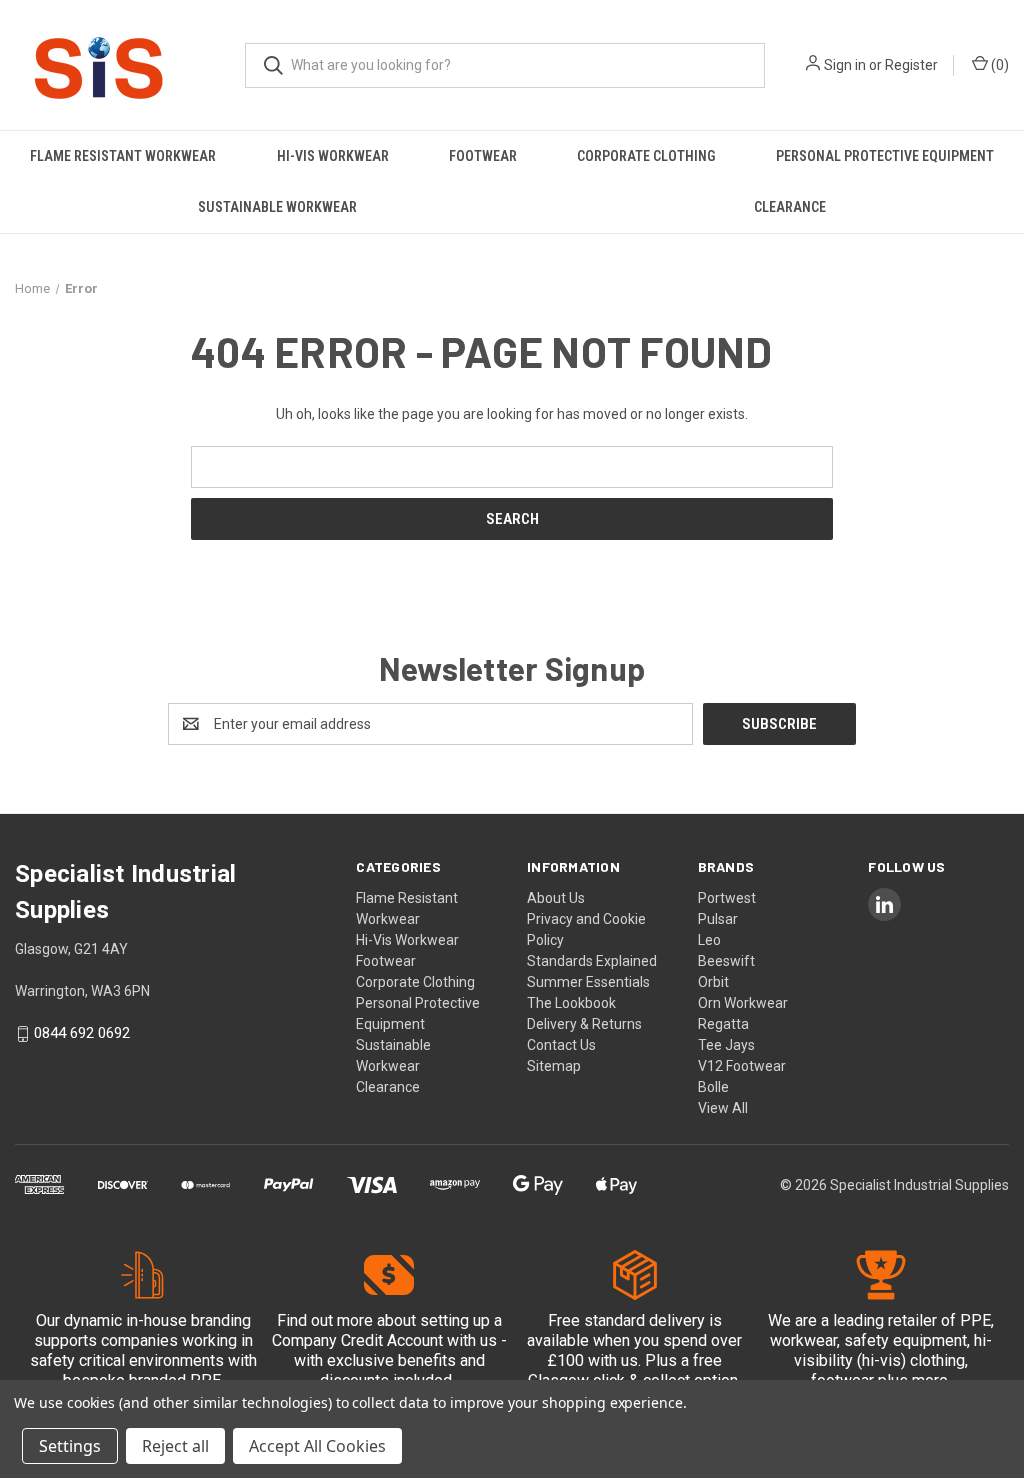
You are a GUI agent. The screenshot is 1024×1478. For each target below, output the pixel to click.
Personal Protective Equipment (885, 156)
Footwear (483, 156)
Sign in (845, 65)
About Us (556, 898)
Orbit (713, 982)
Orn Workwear (743, 1003)
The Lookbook (571, 1003)
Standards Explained (592, 961)
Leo (709, 940)
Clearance (388, 1087)
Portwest (727, 898)
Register (911, 65)
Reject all (175, 1446)
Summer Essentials (588, 982)
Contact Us (561, 1045)
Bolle (713, 1087)
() (998, 65)
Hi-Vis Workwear (333, 156)
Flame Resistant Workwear (123, 156)
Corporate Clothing (646, 156)
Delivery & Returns (584, 1024)
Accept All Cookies (317, 1446)
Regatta (723, 1024)
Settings (70, 1446)
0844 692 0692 (82, 1034)
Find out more (325, 1320)
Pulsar (718, 919)
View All (723, 1108)
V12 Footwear (742, 1066)
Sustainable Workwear (277, 207)
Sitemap (554, 1066)
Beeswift (726, 961)
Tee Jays (726, 1045)
